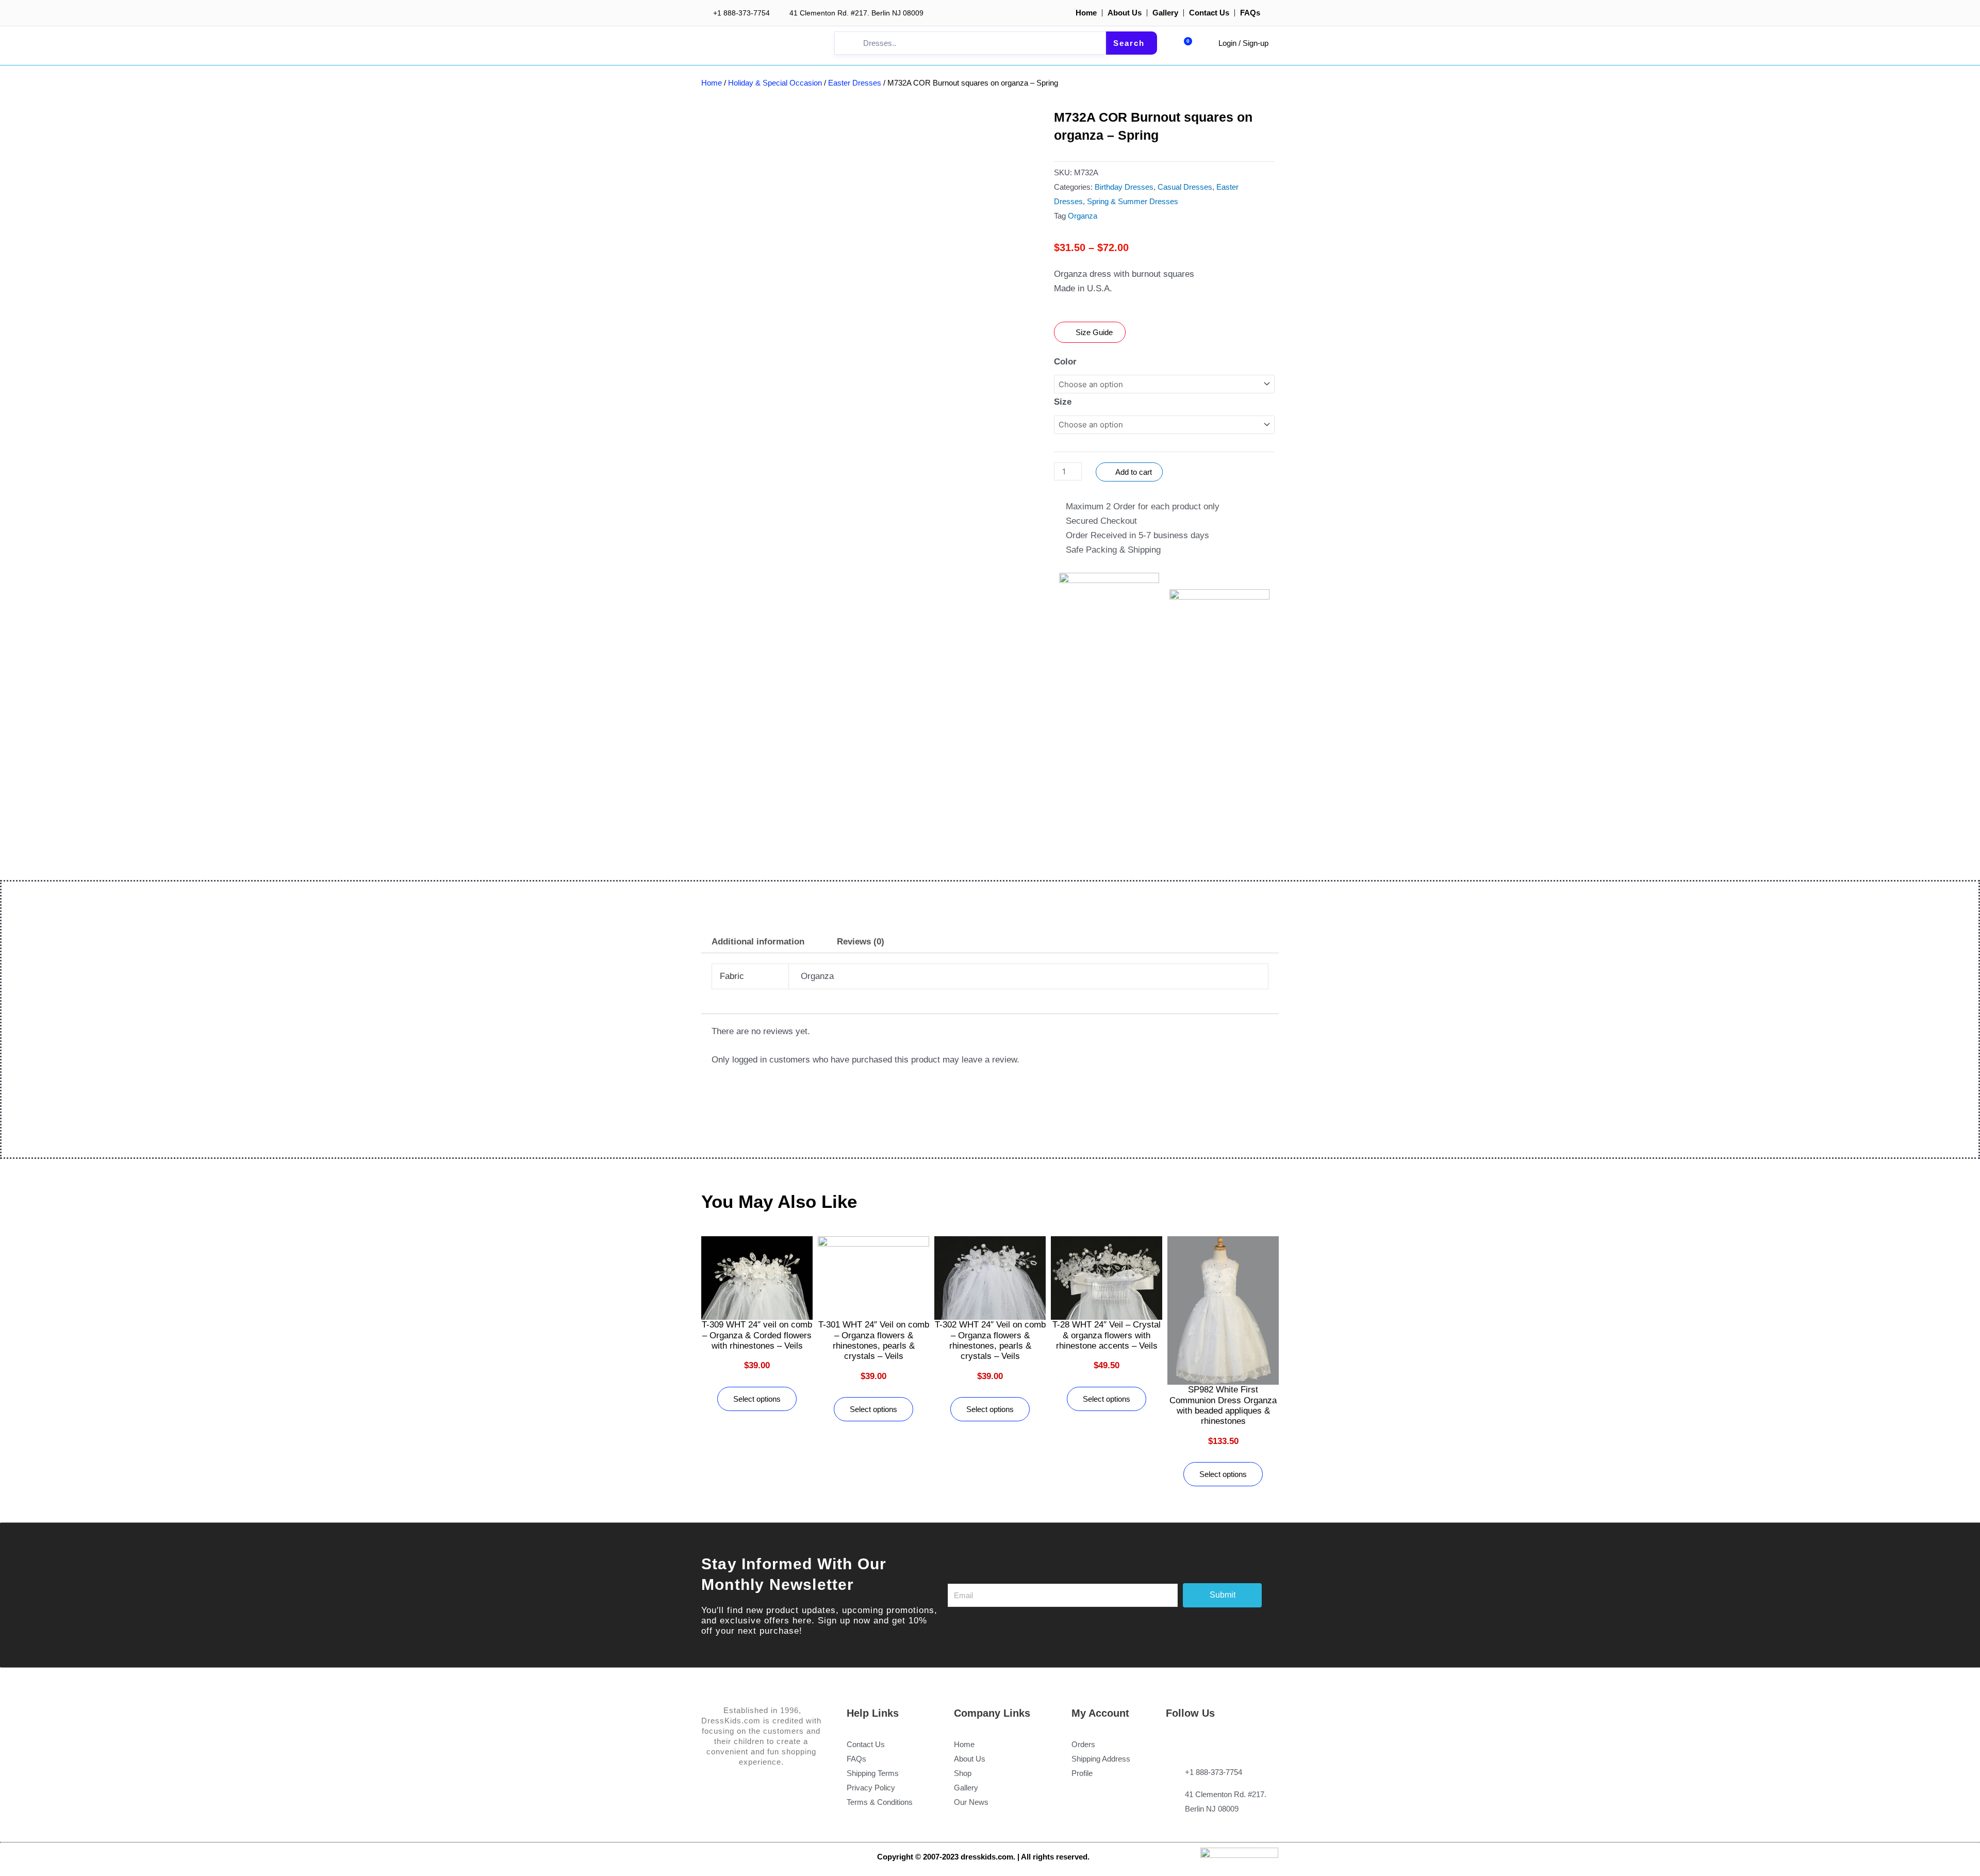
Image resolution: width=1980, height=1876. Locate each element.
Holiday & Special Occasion (775, 83)
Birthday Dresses (1124, 187)
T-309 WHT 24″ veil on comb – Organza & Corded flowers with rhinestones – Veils (757, 1335)
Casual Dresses (1185, 187)
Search (1129, 43)
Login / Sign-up (1243, 43)
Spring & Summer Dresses (1133, 201)
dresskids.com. (989, 1857)
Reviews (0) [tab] (861, 942)
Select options (757, 1399)
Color (1065, 362)
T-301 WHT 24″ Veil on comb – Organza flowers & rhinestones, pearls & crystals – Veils (874, 1340)
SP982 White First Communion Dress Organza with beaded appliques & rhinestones (1223, 1405)
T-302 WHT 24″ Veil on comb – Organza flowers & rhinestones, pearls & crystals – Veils (990, 1340)
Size (1063, 402)
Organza (1083, 216)
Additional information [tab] (758, 942)
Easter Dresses (855, 83)
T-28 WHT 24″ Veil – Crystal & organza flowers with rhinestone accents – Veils (1107, 1335)
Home (712, 83)
